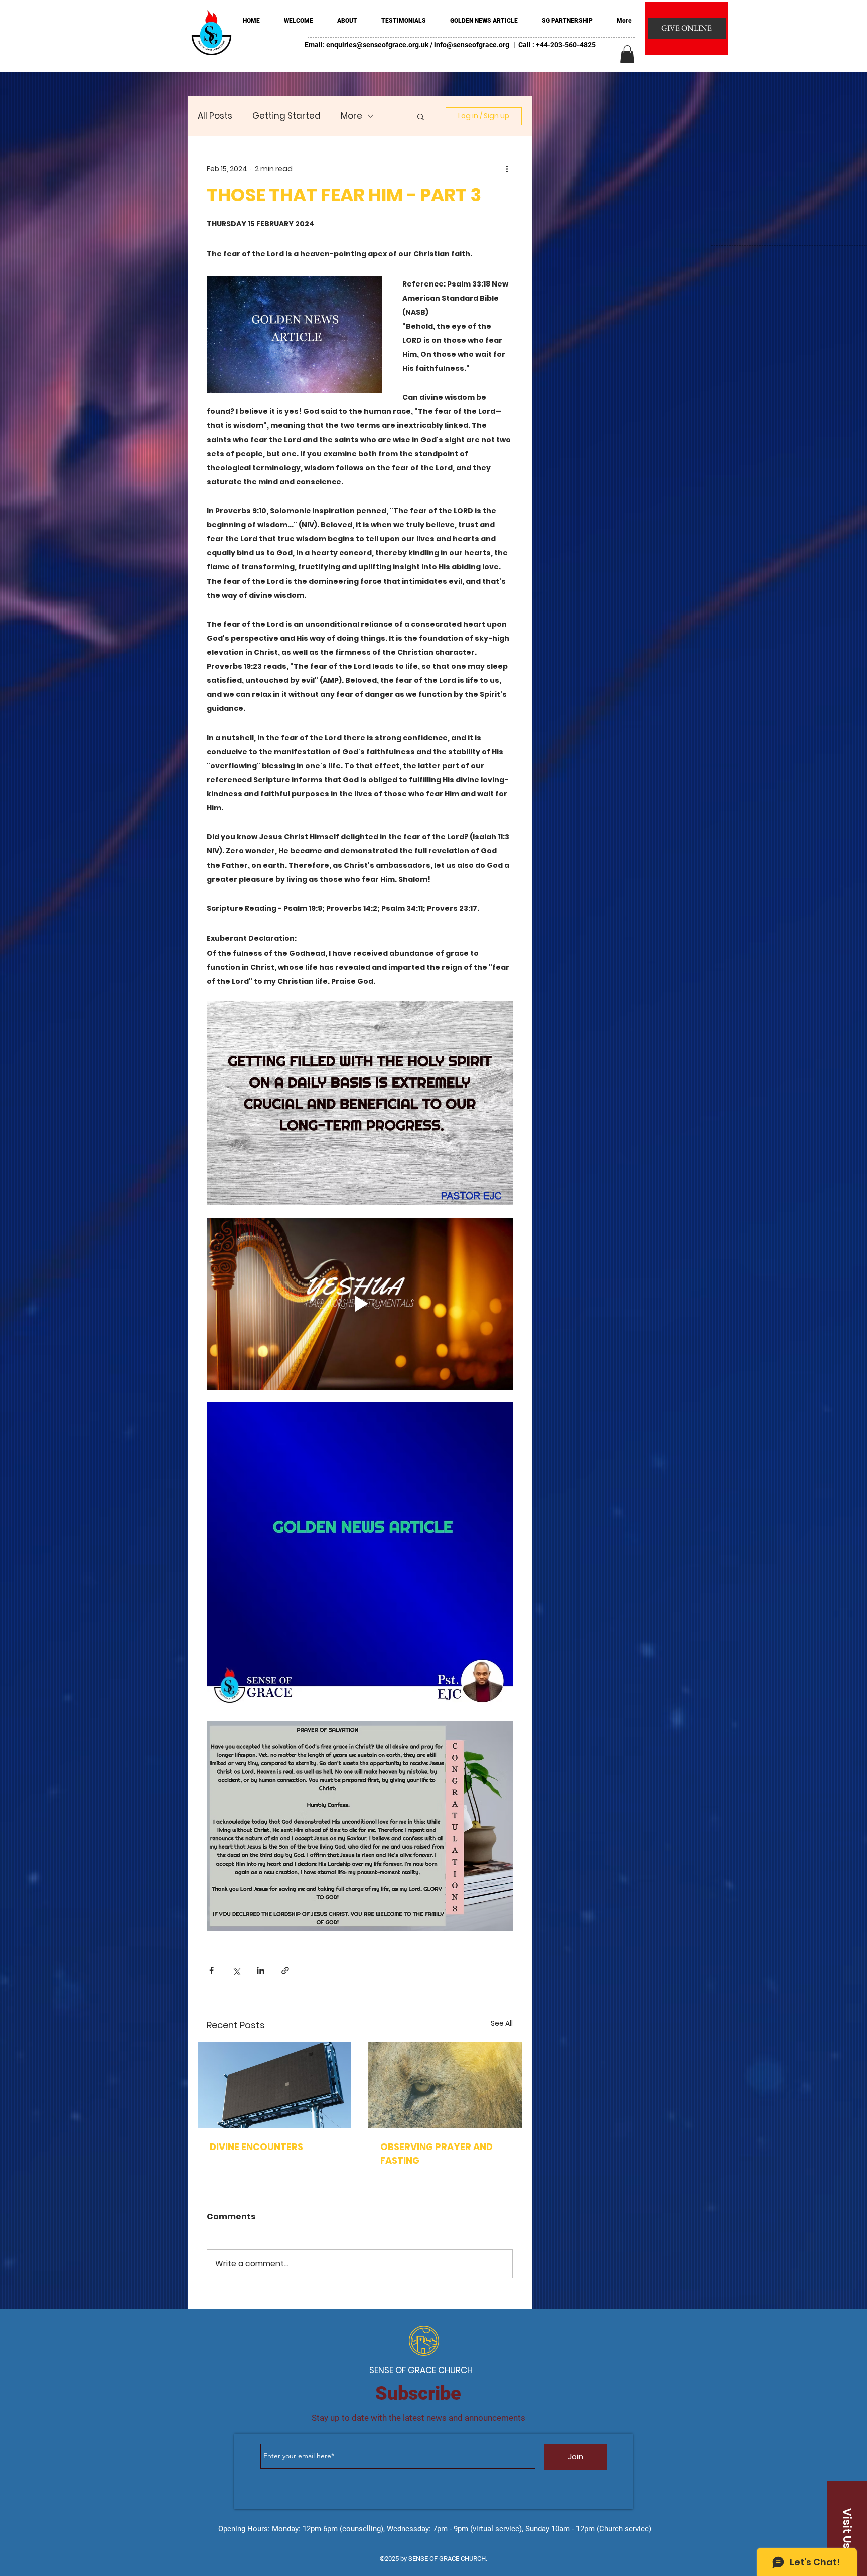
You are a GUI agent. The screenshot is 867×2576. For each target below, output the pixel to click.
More (351, 116)
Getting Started (286, 116)
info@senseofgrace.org (472, 45)
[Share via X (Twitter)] (236, 1971)
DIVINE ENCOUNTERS (256, 2147)
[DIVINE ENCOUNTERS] (274, 2085)
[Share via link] (285, 1971)
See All (502, 2023)
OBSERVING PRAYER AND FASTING (437, 2154)
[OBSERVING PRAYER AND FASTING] (445, 2085)
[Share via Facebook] (211, 1971)
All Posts (215, 116)
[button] (627, 54)
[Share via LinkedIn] (261, 1971)
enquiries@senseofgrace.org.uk (377, 45)
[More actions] (507, 169)
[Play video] (360, 1304)
